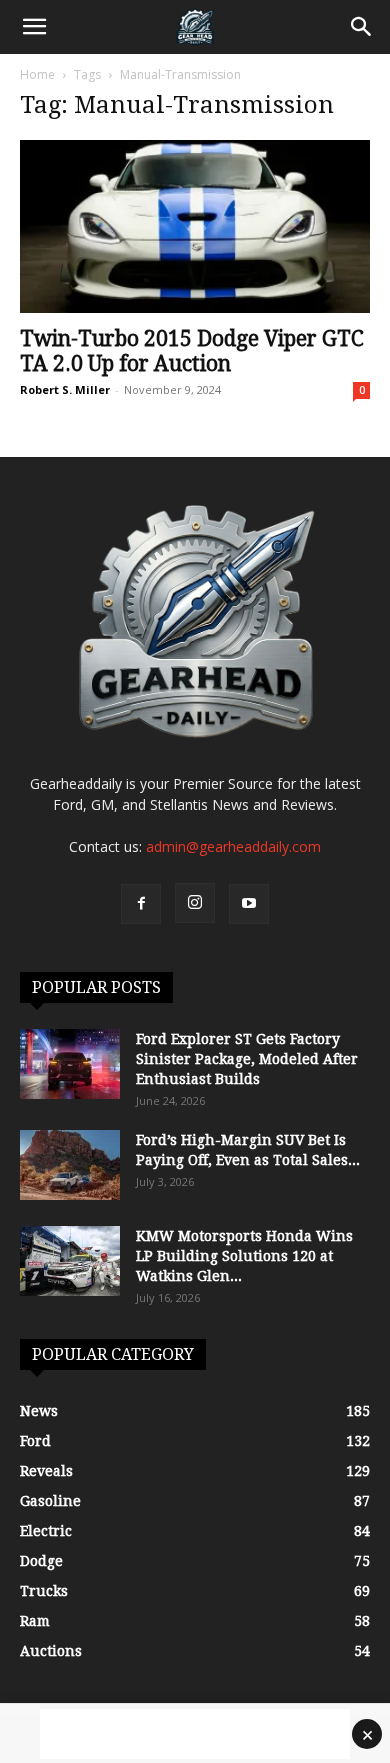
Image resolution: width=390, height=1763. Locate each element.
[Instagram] (195, 903)
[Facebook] (141, 904)
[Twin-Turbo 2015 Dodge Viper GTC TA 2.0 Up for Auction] (195, 226)
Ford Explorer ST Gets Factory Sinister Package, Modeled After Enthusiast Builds (247, 1059)
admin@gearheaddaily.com (233, 846)
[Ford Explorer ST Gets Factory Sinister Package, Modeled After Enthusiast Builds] (70, 1064)
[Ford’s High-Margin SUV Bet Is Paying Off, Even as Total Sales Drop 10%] (70, 1165)
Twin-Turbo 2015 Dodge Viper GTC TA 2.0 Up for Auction (192, 351)
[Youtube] (249, 904)
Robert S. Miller (65, 389)
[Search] (362, 27)
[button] (34, 27)
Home (37, 74)
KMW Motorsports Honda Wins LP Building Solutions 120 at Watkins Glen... (244, 1256)
